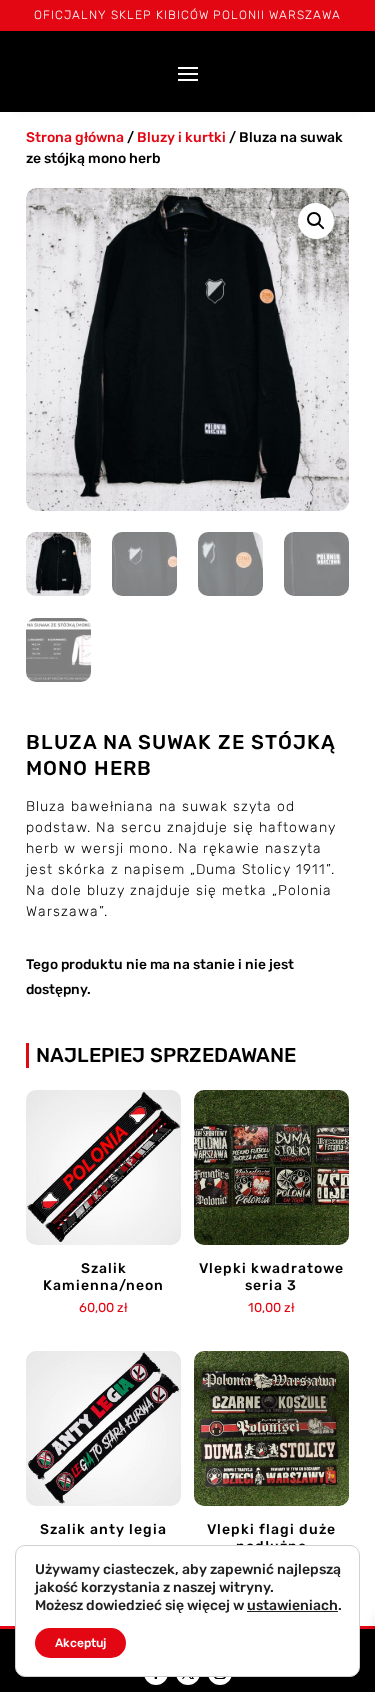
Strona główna (75, 137)
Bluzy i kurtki (181, 137)
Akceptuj (80, 1643)
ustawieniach (292, 1605)
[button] (316, 221)
